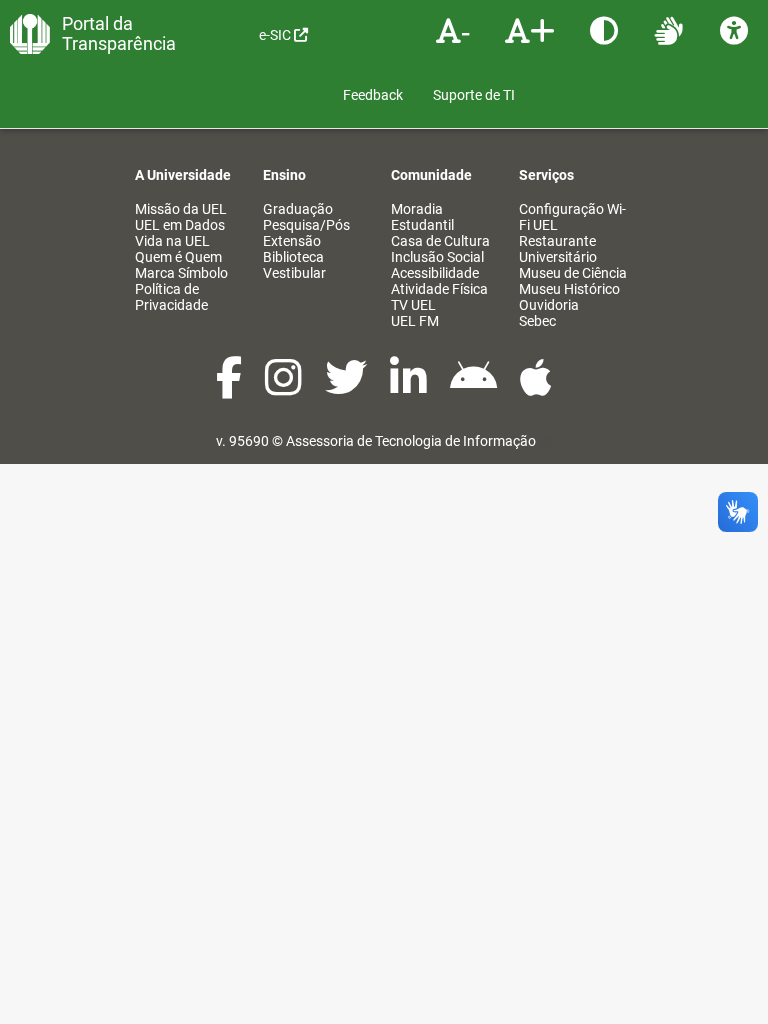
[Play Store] (475, 388)
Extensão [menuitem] (292, 241)
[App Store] (536, 388)
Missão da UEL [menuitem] (181, 209)
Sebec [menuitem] (537, 321)
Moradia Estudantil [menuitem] (422, 217)
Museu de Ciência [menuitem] (573, 273)
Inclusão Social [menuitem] (437, 257)
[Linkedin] (410, 388)
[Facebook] (230, 388)
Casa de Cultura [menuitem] (440, 241)
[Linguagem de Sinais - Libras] (671, 30)
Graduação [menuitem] (298, 209)
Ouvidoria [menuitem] (549, 305)
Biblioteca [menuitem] (293, 257)
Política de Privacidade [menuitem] (171, 297)
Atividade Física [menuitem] (439, 289)
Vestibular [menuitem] (294, 273)
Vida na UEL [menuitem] (172, 241)
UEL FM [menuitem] (415, 321)
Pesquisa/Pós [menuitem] (306, 225)
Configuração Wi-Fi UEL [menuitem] (572, 217)
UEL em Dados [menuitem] (180, 225)
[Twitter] (347, 388)
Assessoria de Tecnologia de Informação (411, 441)
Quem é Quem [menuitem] (178, 257)
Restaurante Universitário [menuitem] (558, 249)
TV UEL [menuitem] (413, 305)
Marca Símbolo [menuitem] (181, 273)
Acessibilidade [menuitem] (435, 273)
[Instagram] (285, 388)
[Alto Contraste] (606, 30)
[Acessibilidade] (736, 30)
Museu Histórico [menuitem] (569, 289)
